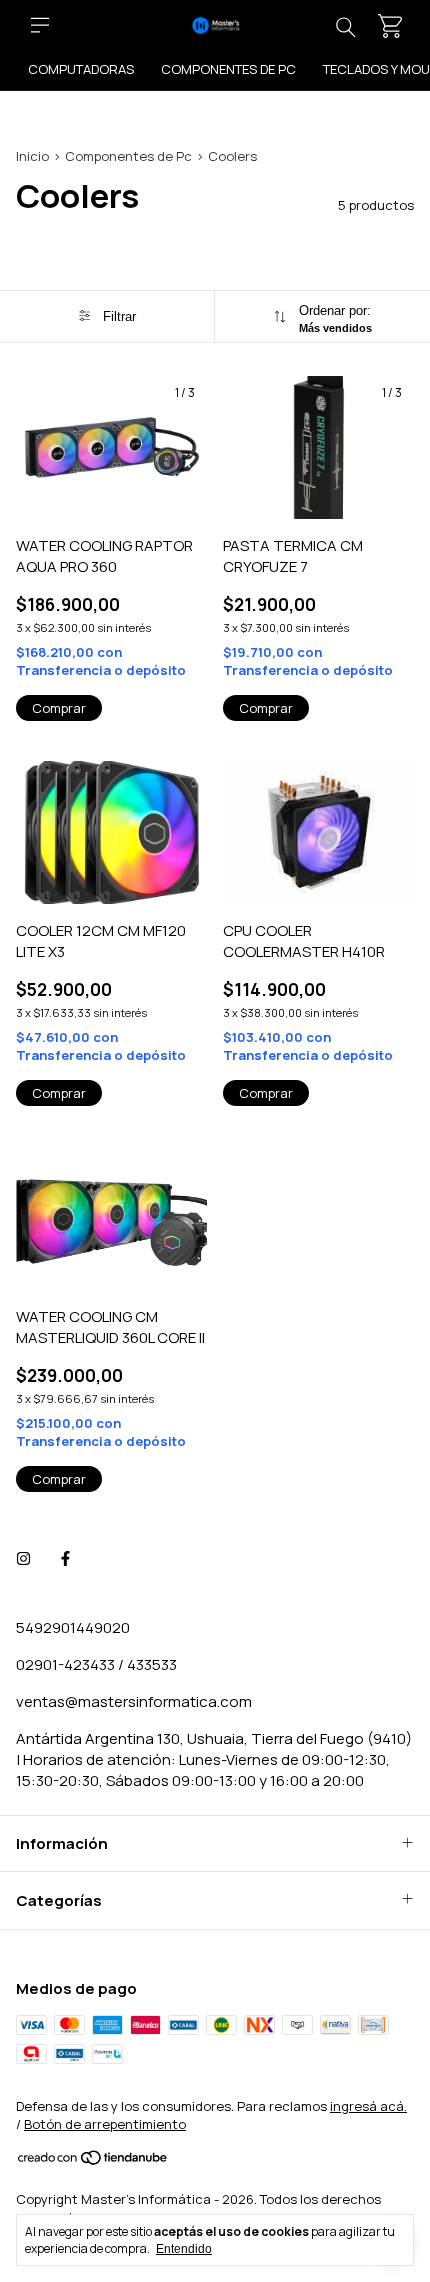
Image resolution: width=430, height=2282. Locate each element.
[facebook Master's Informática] (65, 1558)
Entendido (184, 2249)
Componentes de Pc (228, 69)
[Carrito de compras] (390, 26)
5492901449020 (73, 1627)
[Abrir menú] (40, 25)
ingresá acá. (368, 2106)
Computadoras (81, 69)
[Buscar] (346, 26)
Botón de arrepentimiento (105, 2124)
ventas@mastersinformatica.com (134, 1701)
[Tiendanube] (93, 2161)
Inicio (32, 156)
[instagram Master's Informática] (23, 1558)
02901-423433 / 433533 (96, 1664)
